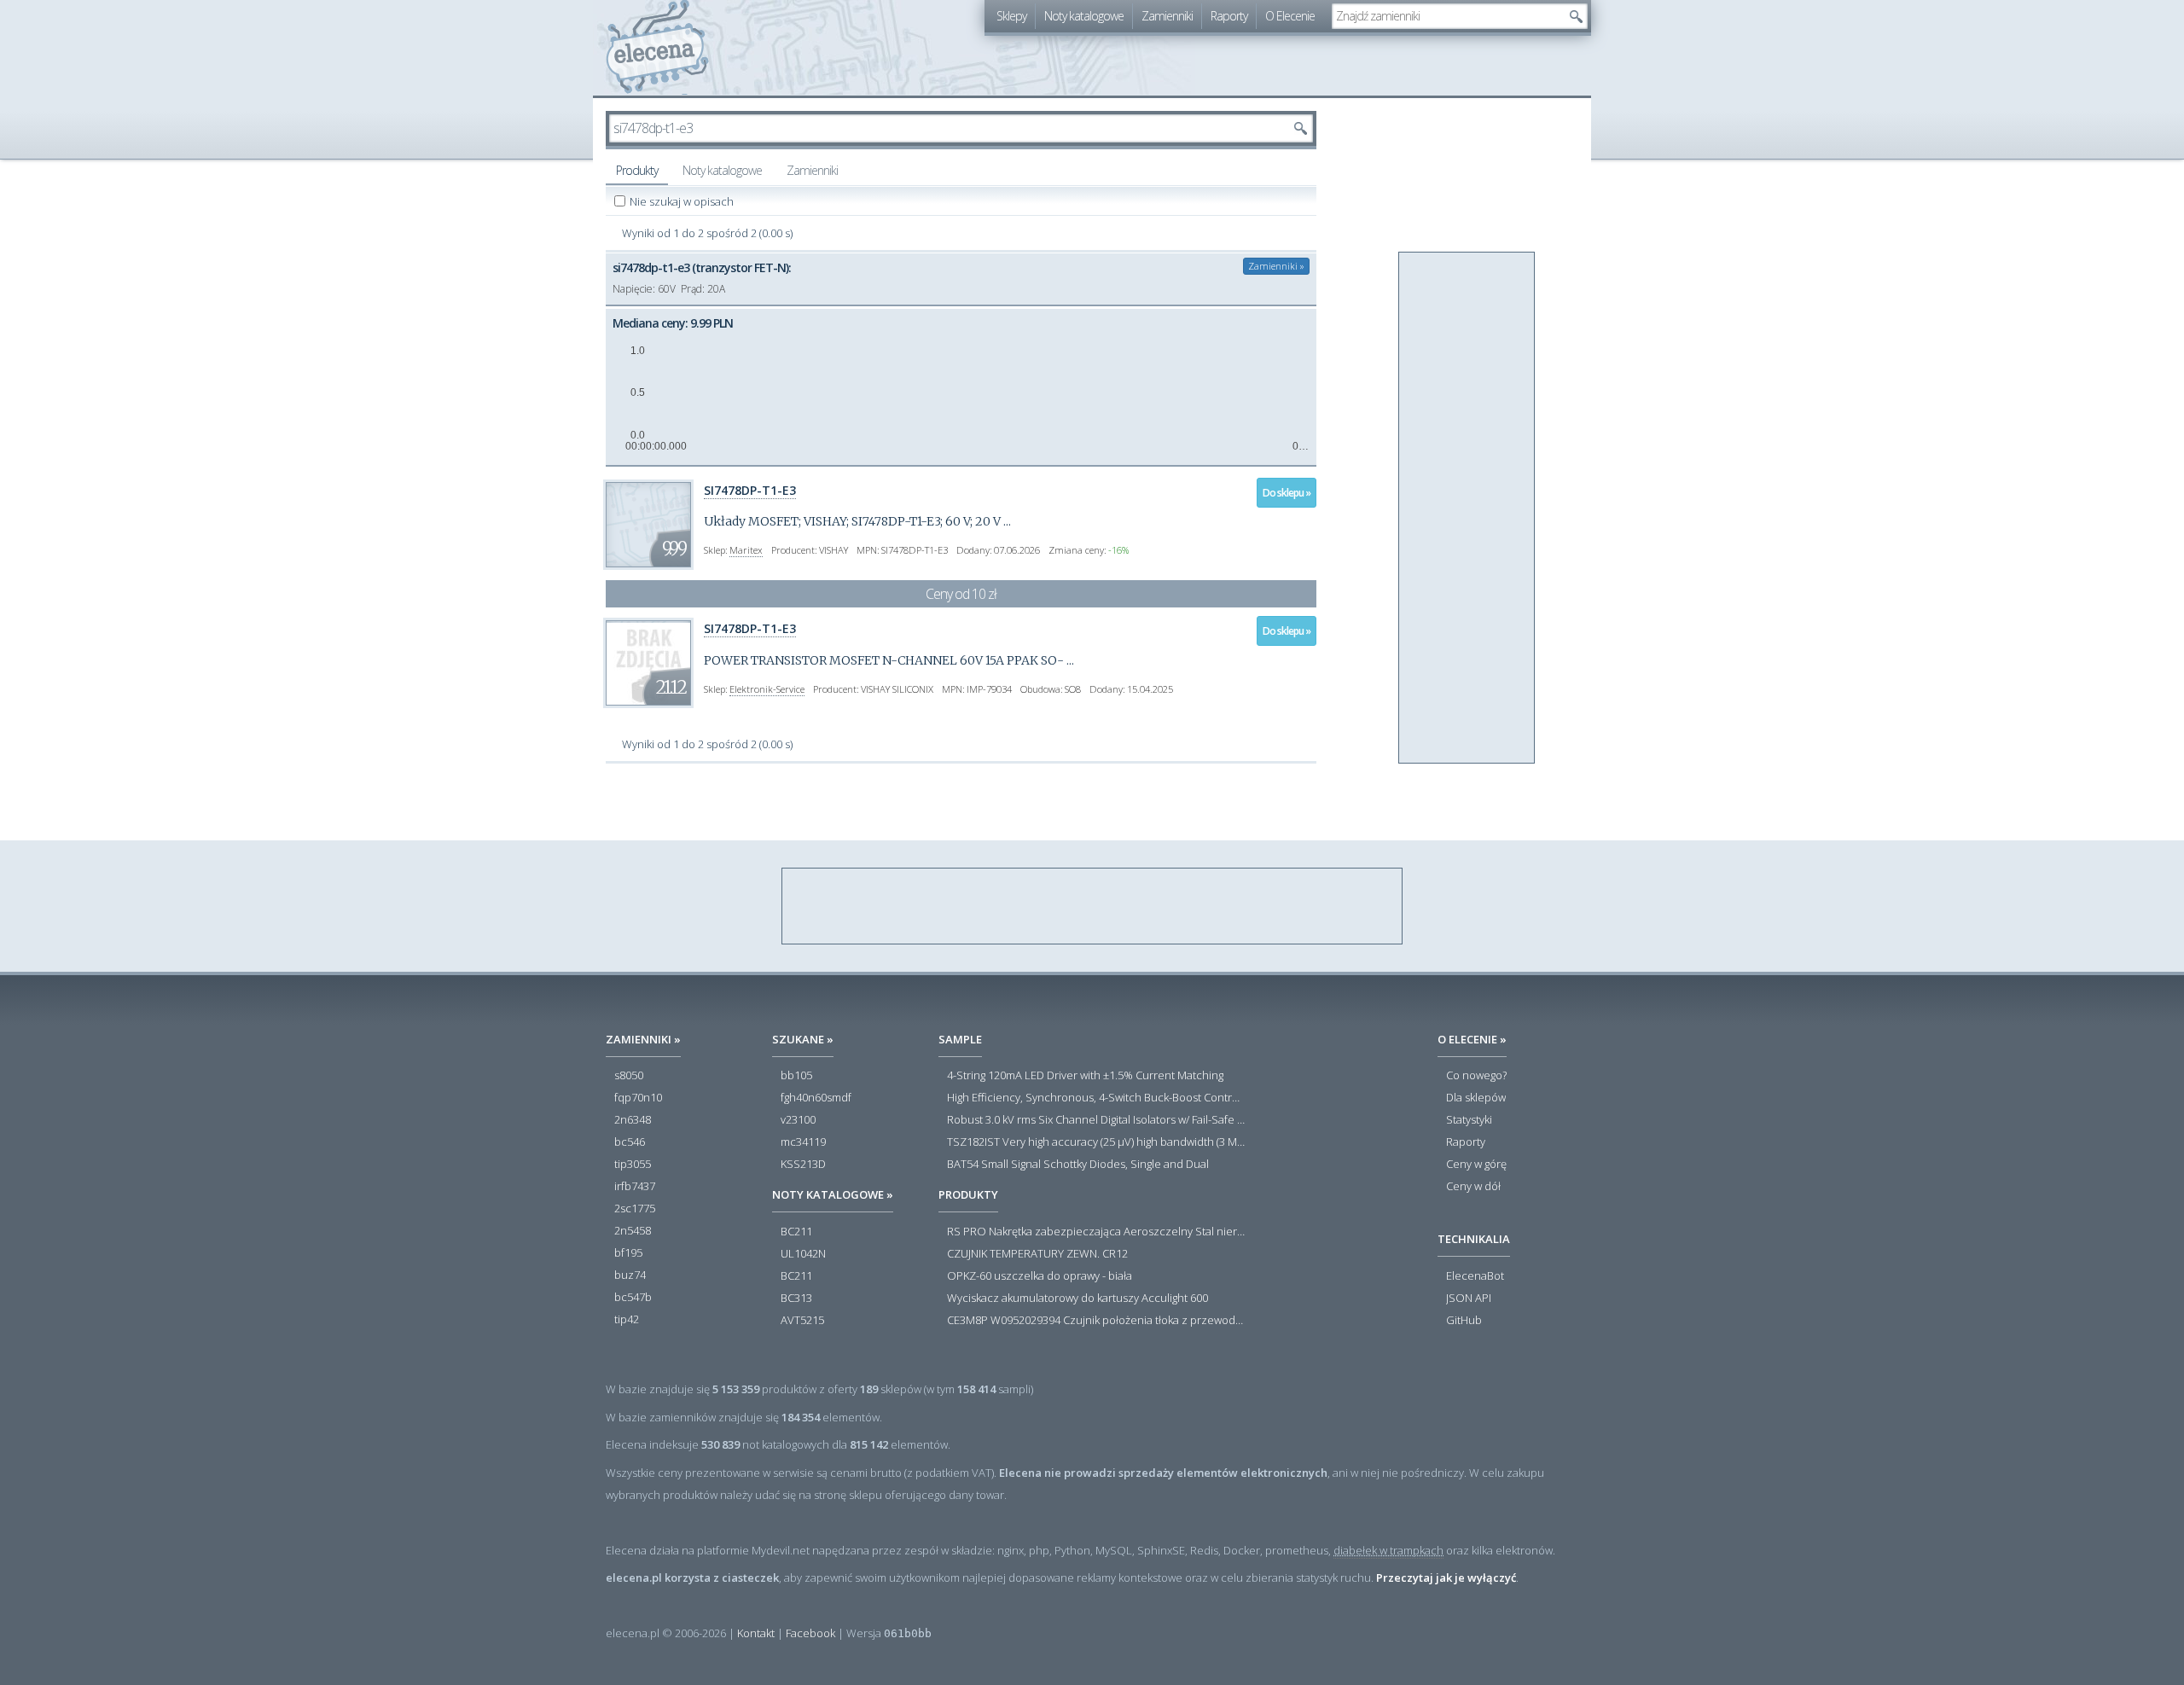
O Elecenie (1290, 16)
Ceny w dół (1473, 1187)
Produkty (637, 170)
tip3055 (633, 1165)
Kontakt (756, 1633)
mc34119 (803, 1142)
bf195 (628, 1253)
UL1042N (803, 1254)
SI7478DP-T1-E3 (750, 490)
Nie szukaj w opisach (682, 201)
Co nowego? (1476, 1076)
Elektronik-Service (767, 689)
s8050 (629, 1076)
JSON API (1469, 1299)
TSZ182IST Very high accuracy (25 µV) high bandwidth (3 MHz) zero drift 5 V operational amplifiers (1096, 1142)
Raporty (1229, 16)
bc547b (633, 1298)
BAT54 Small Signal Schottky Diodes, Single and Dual (1078, 1165)
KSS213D (803, 1165)
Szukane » (803, 1039)
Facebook (810, 1633)
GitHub (1464, 1321)
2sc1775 (635, 1209)
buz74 (630, 1275)
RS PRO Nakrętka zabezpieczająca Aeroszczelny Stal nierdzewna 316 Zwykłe (1096, 1232)
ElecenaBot (1475, 1276)
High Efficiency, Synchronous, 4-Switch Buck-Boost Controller (1096, 1098)
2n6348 (633, 1120)
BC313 (796, 1299)
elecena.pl (657, 47)
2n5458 (633, 1231)
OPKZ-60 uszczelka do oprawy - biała (1040, 1276)
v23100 (798, 1120)
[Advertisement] (1467, 508)
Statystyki (1469, 1120)
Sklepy (1011, 16)
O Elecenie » (1472, 1039)
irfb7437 (635, 1187)
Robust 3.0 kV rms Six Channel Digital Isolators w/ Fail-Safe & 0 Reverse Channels (1096, 1120)
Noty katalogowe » (833, 1194)
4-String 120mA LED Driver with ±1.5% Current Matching (1085, 1076)
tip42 (627, 1320)
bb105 (796, 1076)
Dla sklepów (1476, 1098)
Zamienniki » (1276, 266)
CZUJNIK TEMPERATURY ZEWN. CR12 (1037, 1254)
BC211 (796, 1232)
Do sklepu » (1287, 493)
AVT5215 (802, 1321)
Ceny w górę (1476, 1165)
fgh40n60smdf (816, 1098)
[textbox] (1447, 16)
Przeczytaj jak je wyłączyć (1446, 1578)
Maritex (746, 550)
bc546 (630, 1142)
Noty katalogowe (1084, 16)
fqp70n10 (638, 1098)
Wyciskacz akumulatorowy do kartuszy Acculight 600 (1077, 1299)
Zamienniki (1167, 16)
